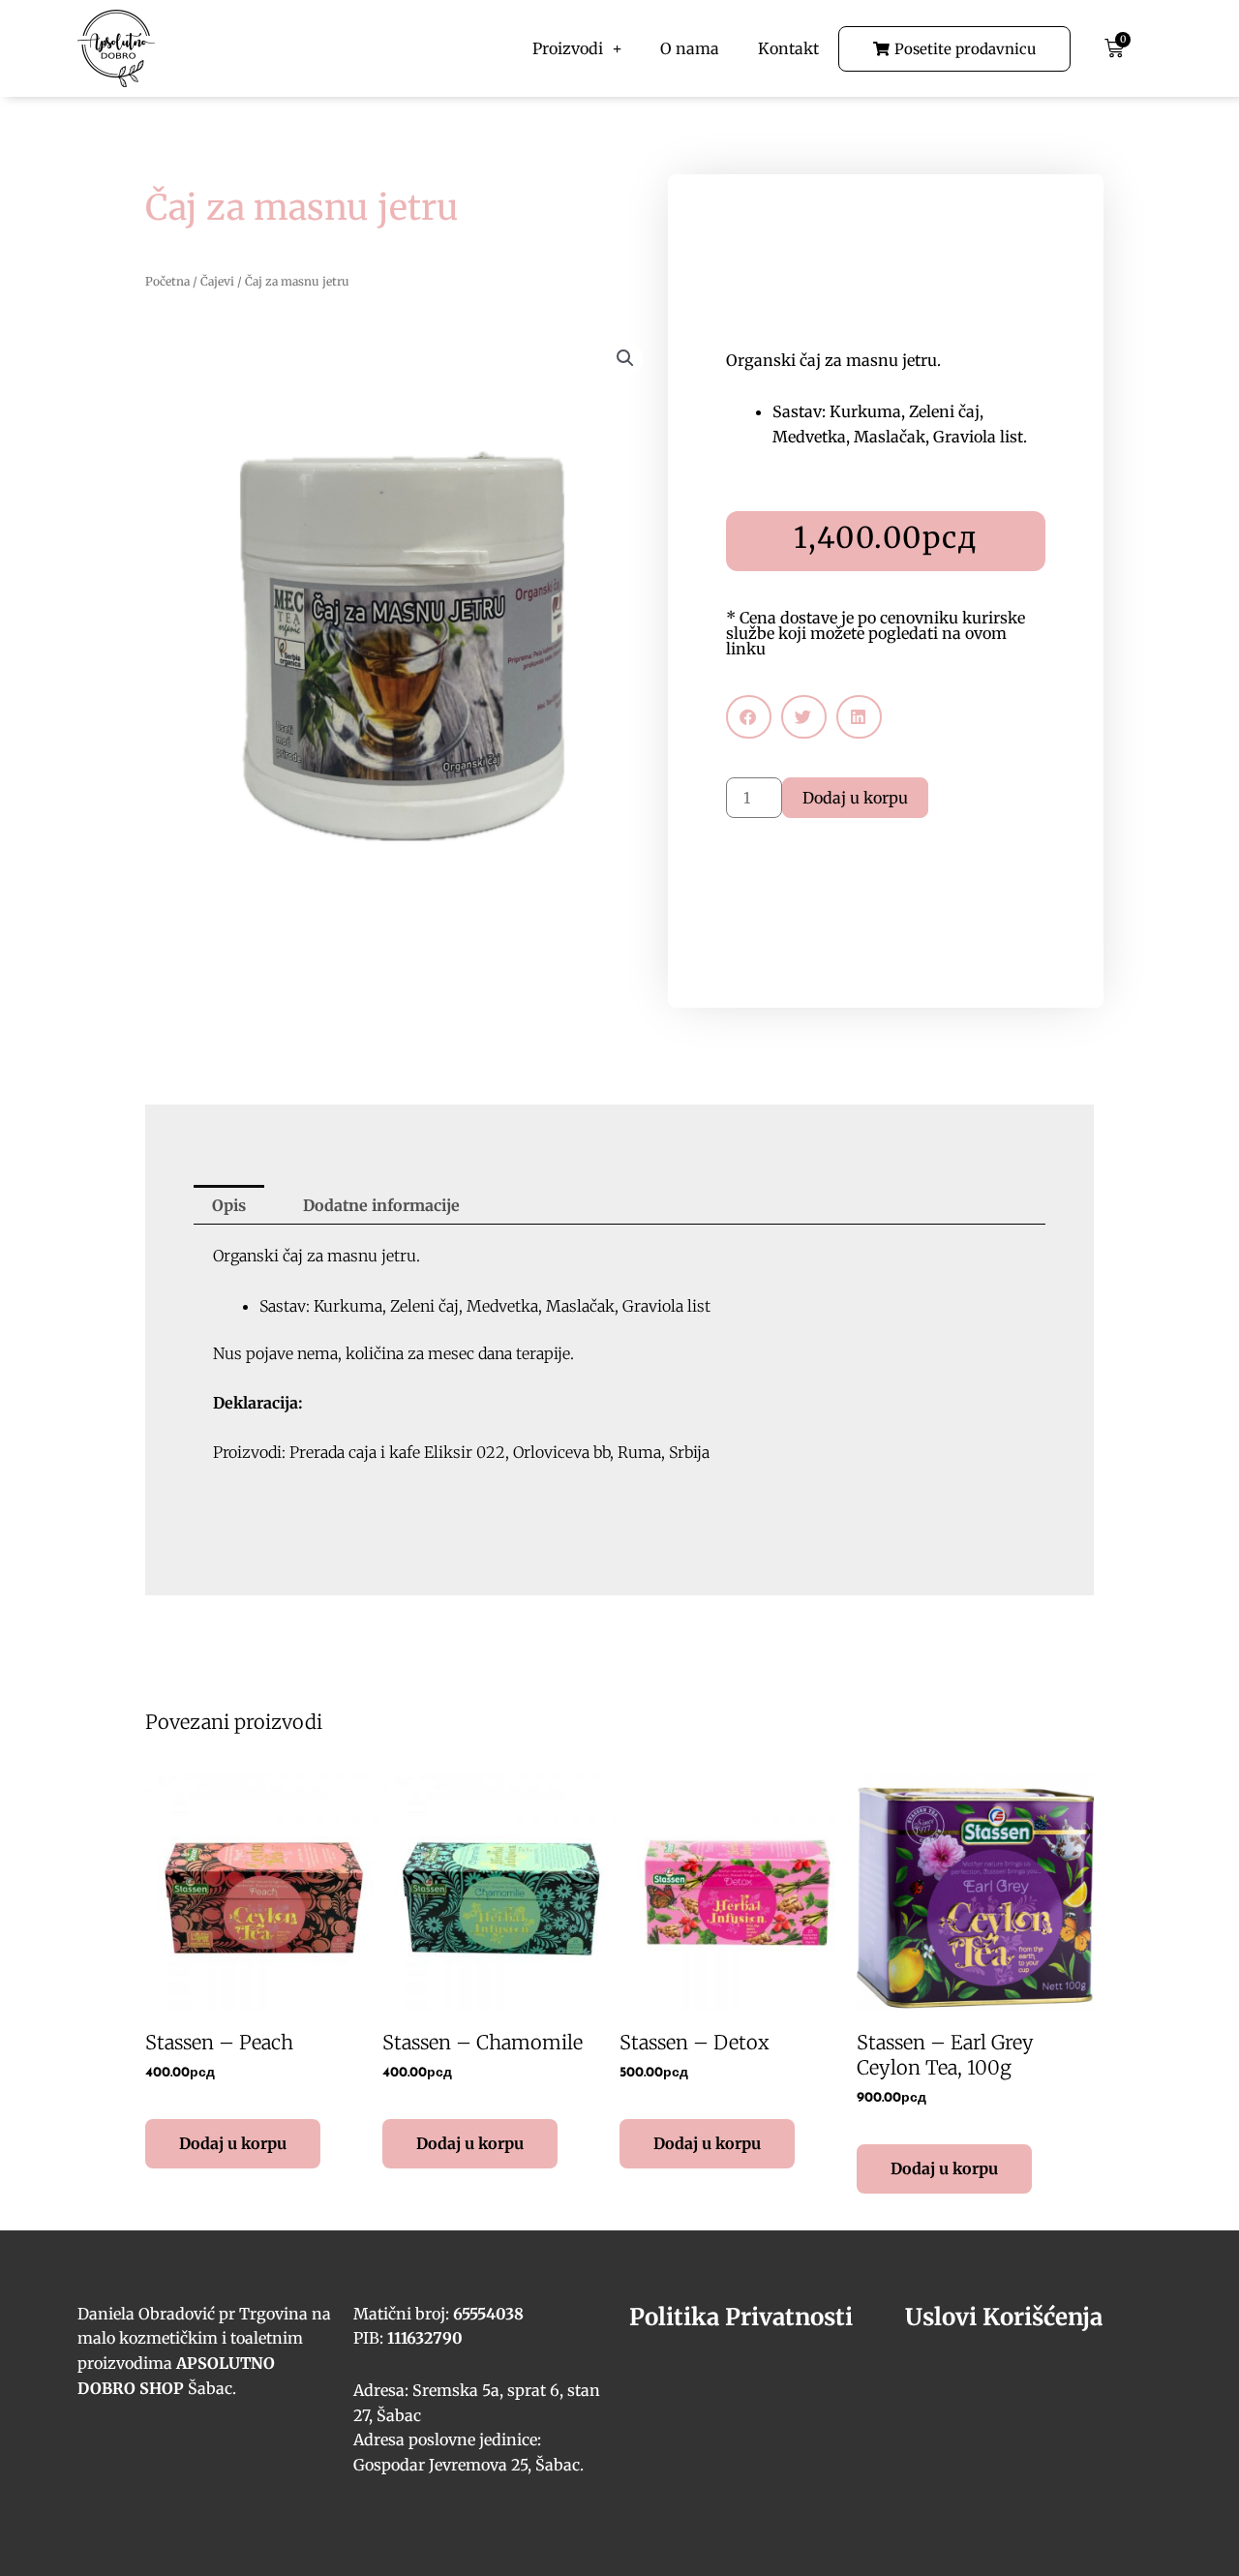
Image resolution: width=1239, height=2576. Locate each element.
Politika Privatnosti (741, 2317)
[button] (625, 358)
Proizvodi (568, 48)
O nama (690, 48)
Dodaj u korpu (855, 798)
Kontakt (788, 48)
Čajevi (217, 281)
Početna (167, 281)
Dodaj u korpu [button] (233, 2143)
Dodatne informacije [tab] (381, 1205)
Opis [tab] (229, 1205)
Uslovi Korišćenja (1004, 2317)
